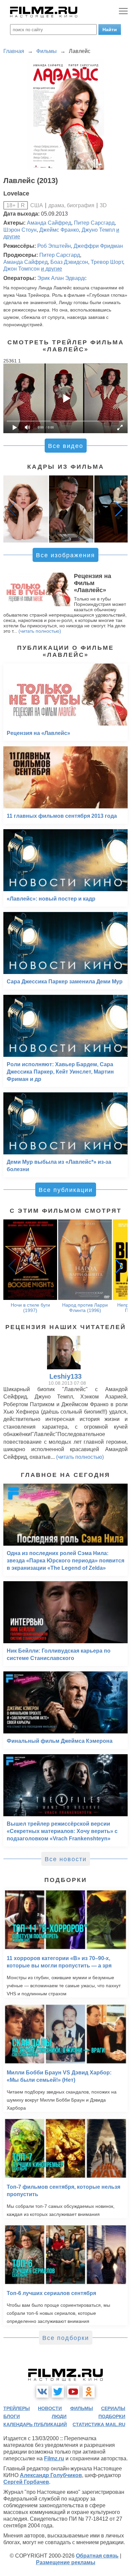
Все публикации (66, 1190)
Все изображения (65, 555)
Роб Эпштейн (54, 246)
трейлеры (17, 2408)
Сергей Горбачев (26, 2482)
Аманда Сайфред (49, 223)
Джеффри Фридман (98, 246)
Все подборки (66, 2338)
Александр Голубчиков (51, 2475)
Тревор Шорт (107, 262)
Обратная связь (97, 2556)
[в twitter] (58, 2392)
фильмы (82, 2408)
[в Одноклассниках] (89, 2392)
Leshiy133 (65, 1376)
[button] (119, 509)
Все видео (66, 446)
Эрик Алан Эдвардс (62, 278)
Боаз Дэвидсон (69, 262)
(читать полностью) (40, 631)
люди (59, 2416)
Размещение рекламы (66, 2562)
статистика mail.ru (99, 2424)
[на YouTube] (73, 2392)
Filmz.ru (54, 2458)
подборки (112, 2416)
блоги (12, 2416)
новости (50, 2408)
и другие (52, 269)
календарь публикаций (35, 2424)
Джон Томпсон (21, 269)
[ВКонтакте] (42, 2392)
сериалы (113, 2408)
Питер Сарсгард (94, 223)
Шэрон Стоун (20, 230)
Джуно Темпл (98, 230)
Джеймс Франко (59, 230)
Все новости (66, 1859)
